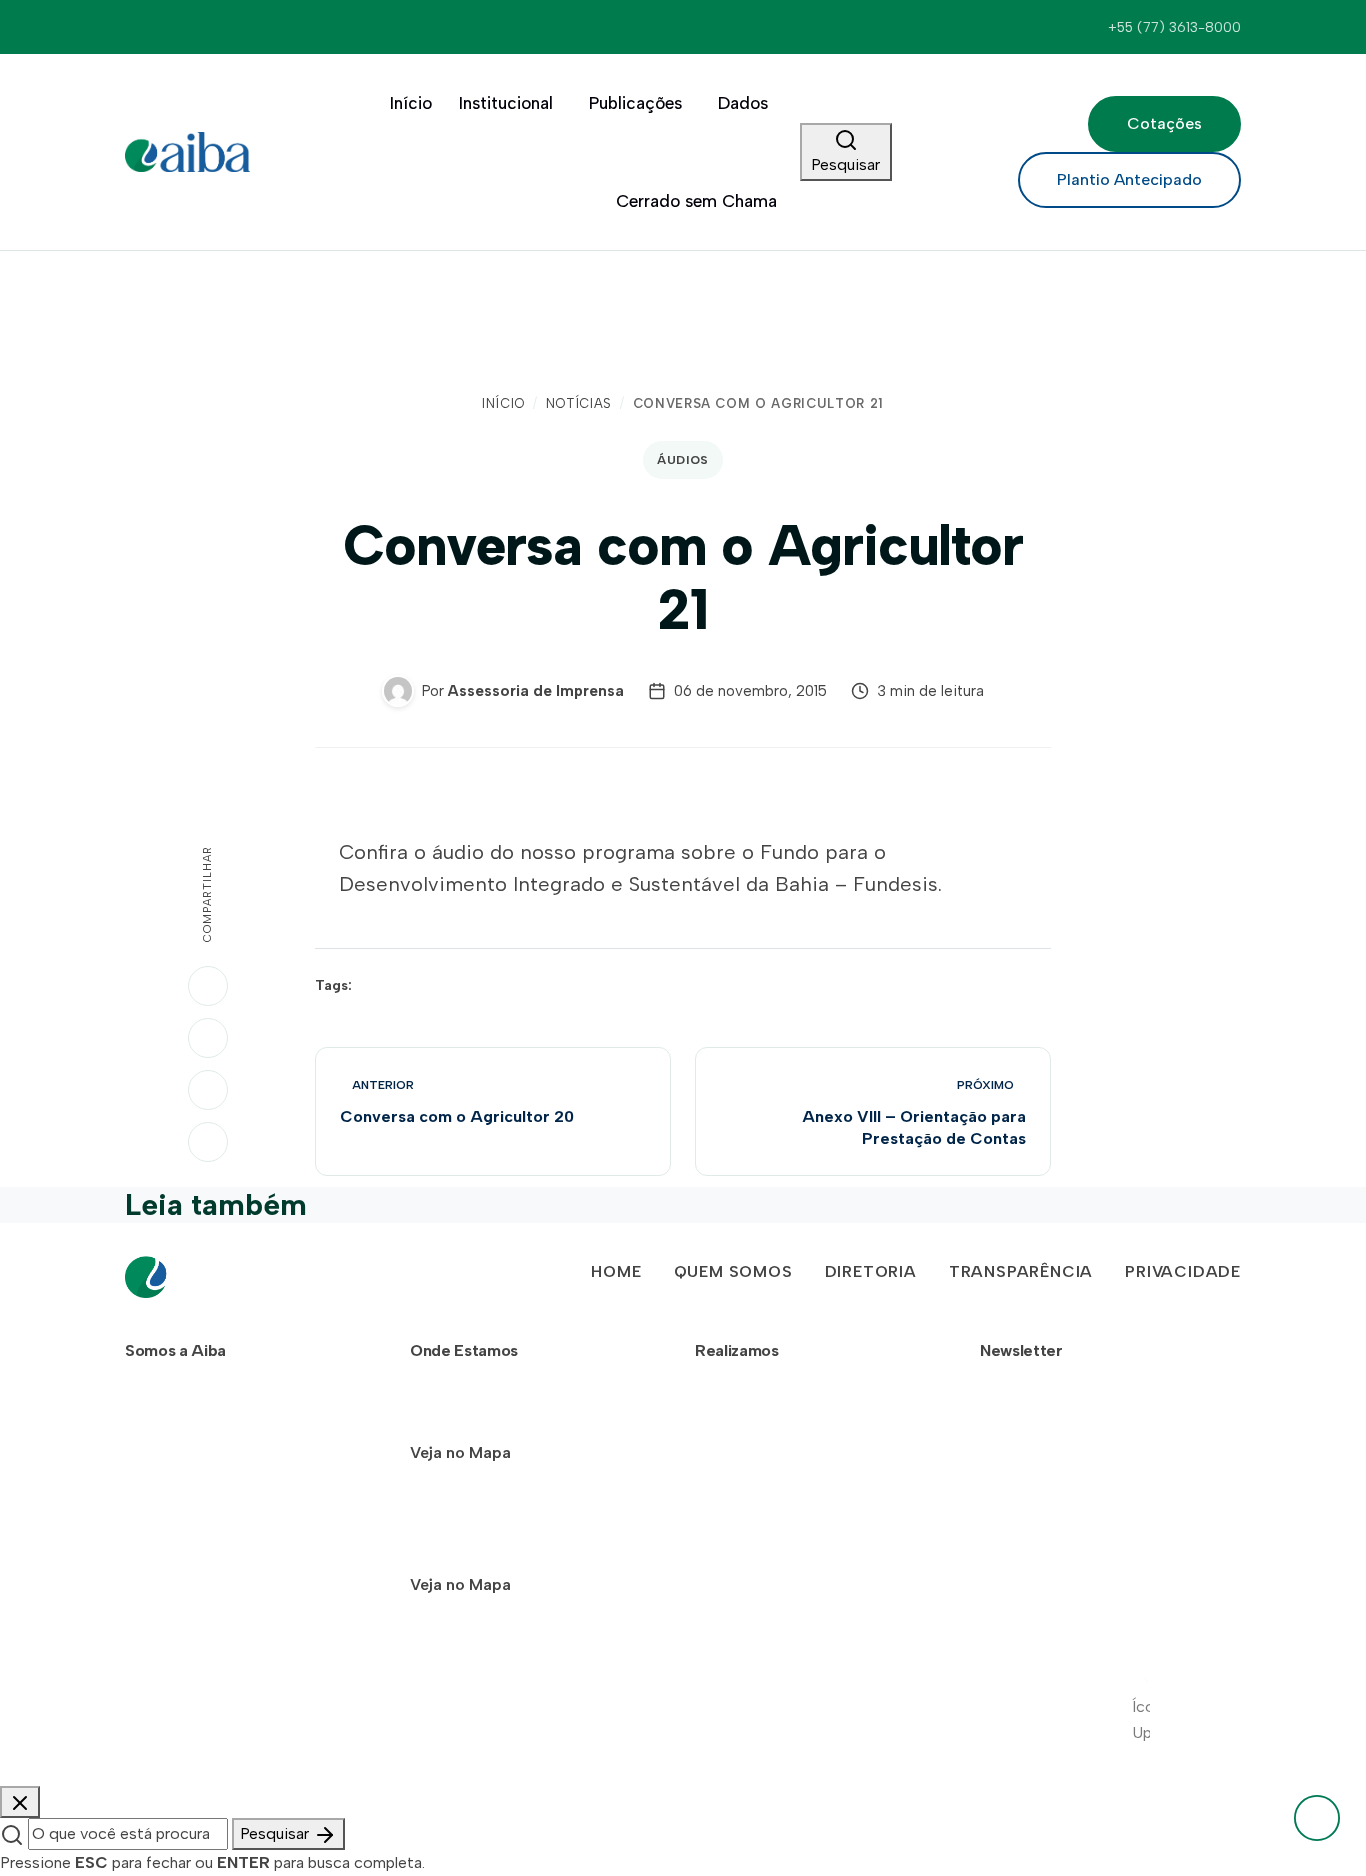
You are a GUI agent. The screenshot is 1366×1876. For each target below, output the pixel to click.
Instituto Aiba (761, 1437)
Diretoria (871, 1271)
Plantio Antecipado (1129, 179)
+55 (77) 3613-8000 (1174, 27)
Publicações (635, 103)
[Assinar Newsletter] (1214, 1513)
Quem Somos (733, 1271)
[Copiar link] (208, 1142)
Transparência (1021, 1271)
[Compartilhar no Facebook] (208, 1090)
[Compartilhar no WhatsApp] (208, 986)
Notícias (579, 403)
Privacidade (1183, 1271)
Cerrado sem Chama (696, 201)
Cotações (1164, 123)
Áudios (683, 460)
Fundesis (744, 1477)
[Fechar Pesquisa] (20, 1802)
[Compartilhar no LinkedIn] (208, 1038)
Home (616, 1271)
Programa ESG (764, 1516)
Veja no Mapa (460, 1452)
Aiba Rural (747, 1556)
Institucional (506, 103)
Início (411, 103)
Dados (743, 103)
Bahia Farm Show (772, 1398)
